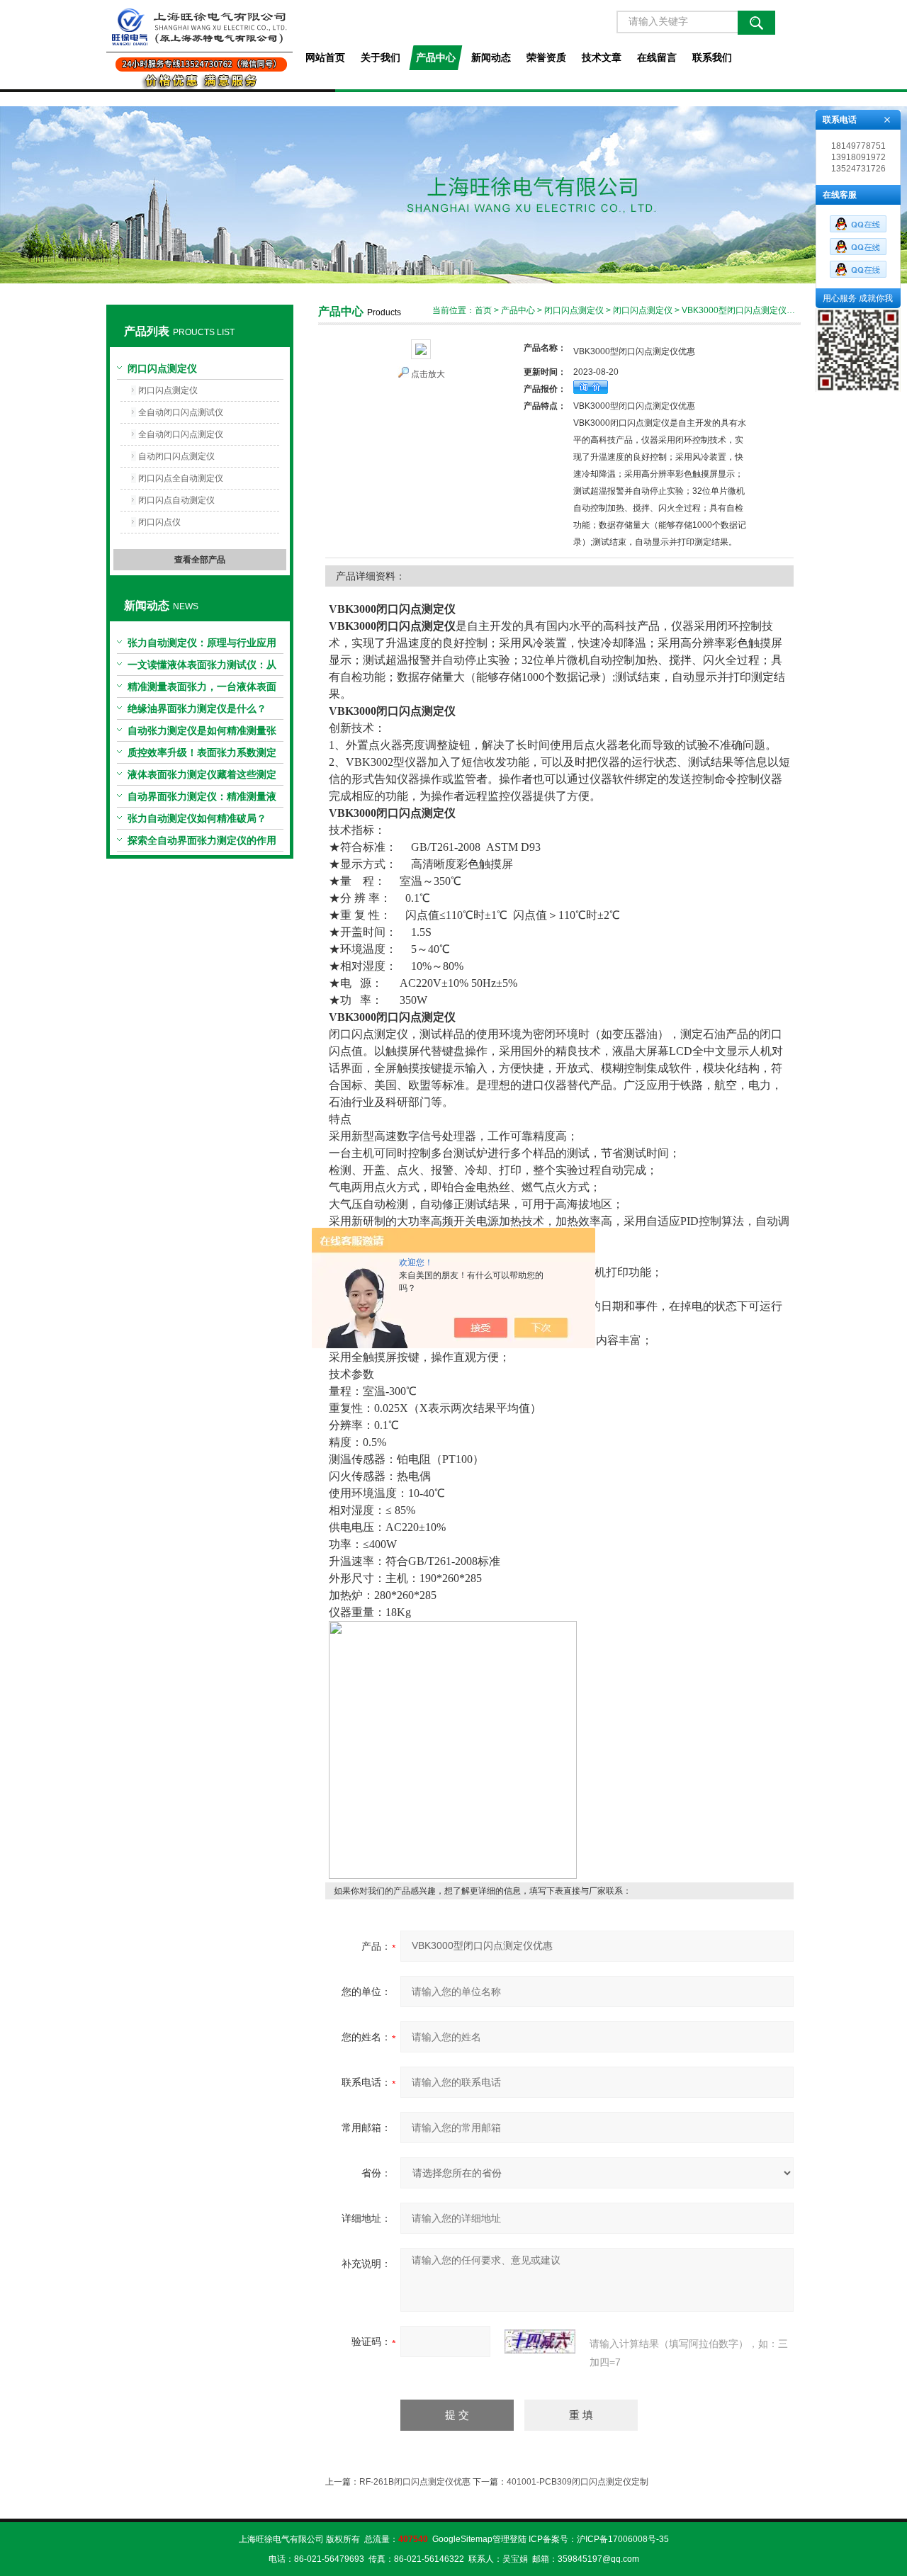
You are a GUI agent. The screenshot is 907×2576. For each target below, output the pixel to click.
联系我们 (712, 57)
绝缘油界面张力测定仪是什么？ (197, 708)
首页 (483, 310)
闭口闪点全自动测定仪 (181, 478)
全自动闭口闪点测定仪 (181, 434)
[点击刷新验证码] (540, 2341)
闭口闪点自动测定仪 (176, 500)
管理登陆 (509, 2539)
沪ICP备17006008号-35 (623, 2539)
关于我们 (381, 57)
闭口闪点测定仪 (162, 368)
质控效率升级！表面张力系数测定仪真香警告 (202, 755)
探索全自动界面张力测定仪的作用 (202, 840)
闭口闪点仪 (159, 522)
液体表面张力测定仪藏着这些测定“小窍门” (202, 777)
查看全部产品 (200, 560)
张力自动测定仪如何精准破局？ (197, 818)
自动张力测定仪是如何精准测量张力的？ (202, 733)
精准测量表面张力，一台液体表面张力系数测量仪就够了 (202, 689)
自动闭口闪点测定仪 (176, 456)
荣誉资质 (546, 57)
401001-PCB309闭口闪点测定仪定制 (578, 2482)
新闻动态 (491, 57)
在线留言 (657, 57)
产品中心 (436, 57)
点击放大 (428, 374)
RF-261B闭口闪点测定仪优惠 (415, 2482)
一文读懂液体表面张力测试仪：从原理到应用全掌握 (202, 667)
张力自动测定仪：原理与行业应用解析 (202, 645)
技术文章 (602, 57)
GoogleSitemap (462, 2539)
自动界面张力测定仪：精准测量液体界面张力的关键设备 (202, 799)
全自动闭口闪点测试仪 (181, 412)
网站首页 (325, 57)
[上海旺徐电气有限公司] (199, 45)
